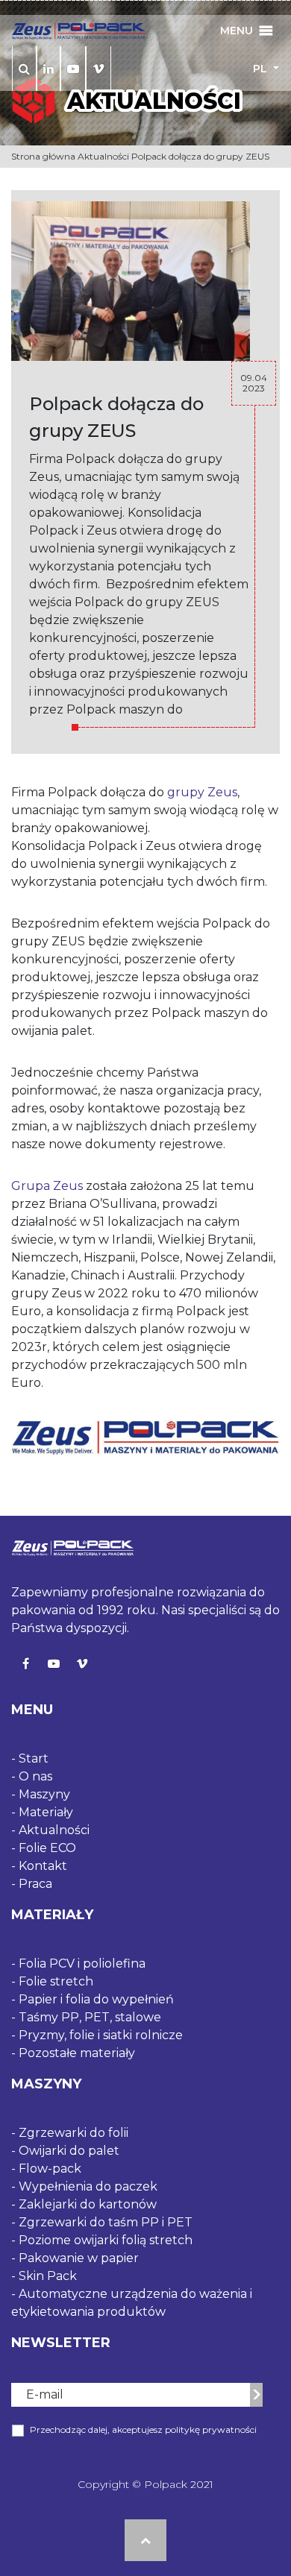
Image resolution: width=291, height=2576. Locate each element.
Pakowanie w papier (79, 2258)
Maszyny (44, 1794)
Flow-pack (50, 2169)
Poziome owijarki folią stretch (106, 2240)
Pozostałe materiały (77, 2053)
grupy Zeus (202, 792)
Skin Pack (48, 2276)
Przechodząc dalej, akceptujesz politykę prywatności (143, 2429)
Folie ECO (47, 1848)
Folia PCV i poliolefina (82, 1964)
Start (34, 1758)
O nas (35, 1776)
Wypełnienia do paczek (88, 2186)
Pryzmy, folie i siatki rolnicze (101, 2035)
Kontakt (43, 1866)
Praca (35, 1884)
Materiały (46, 1812)
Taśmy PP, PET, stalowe (90, 2017)
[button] (237, 31)
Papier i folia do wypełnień (96, 1999)
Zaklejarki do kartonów (88, 2204)
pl (262, 69)
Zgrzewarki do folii (73, 2133)
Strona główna (43, 156)
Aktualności (103, 156)
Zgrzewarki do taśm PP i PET (106, 2222)
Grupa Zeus (47, 1186)
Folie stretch (56, 1981)
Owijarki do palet (69, 2151)
